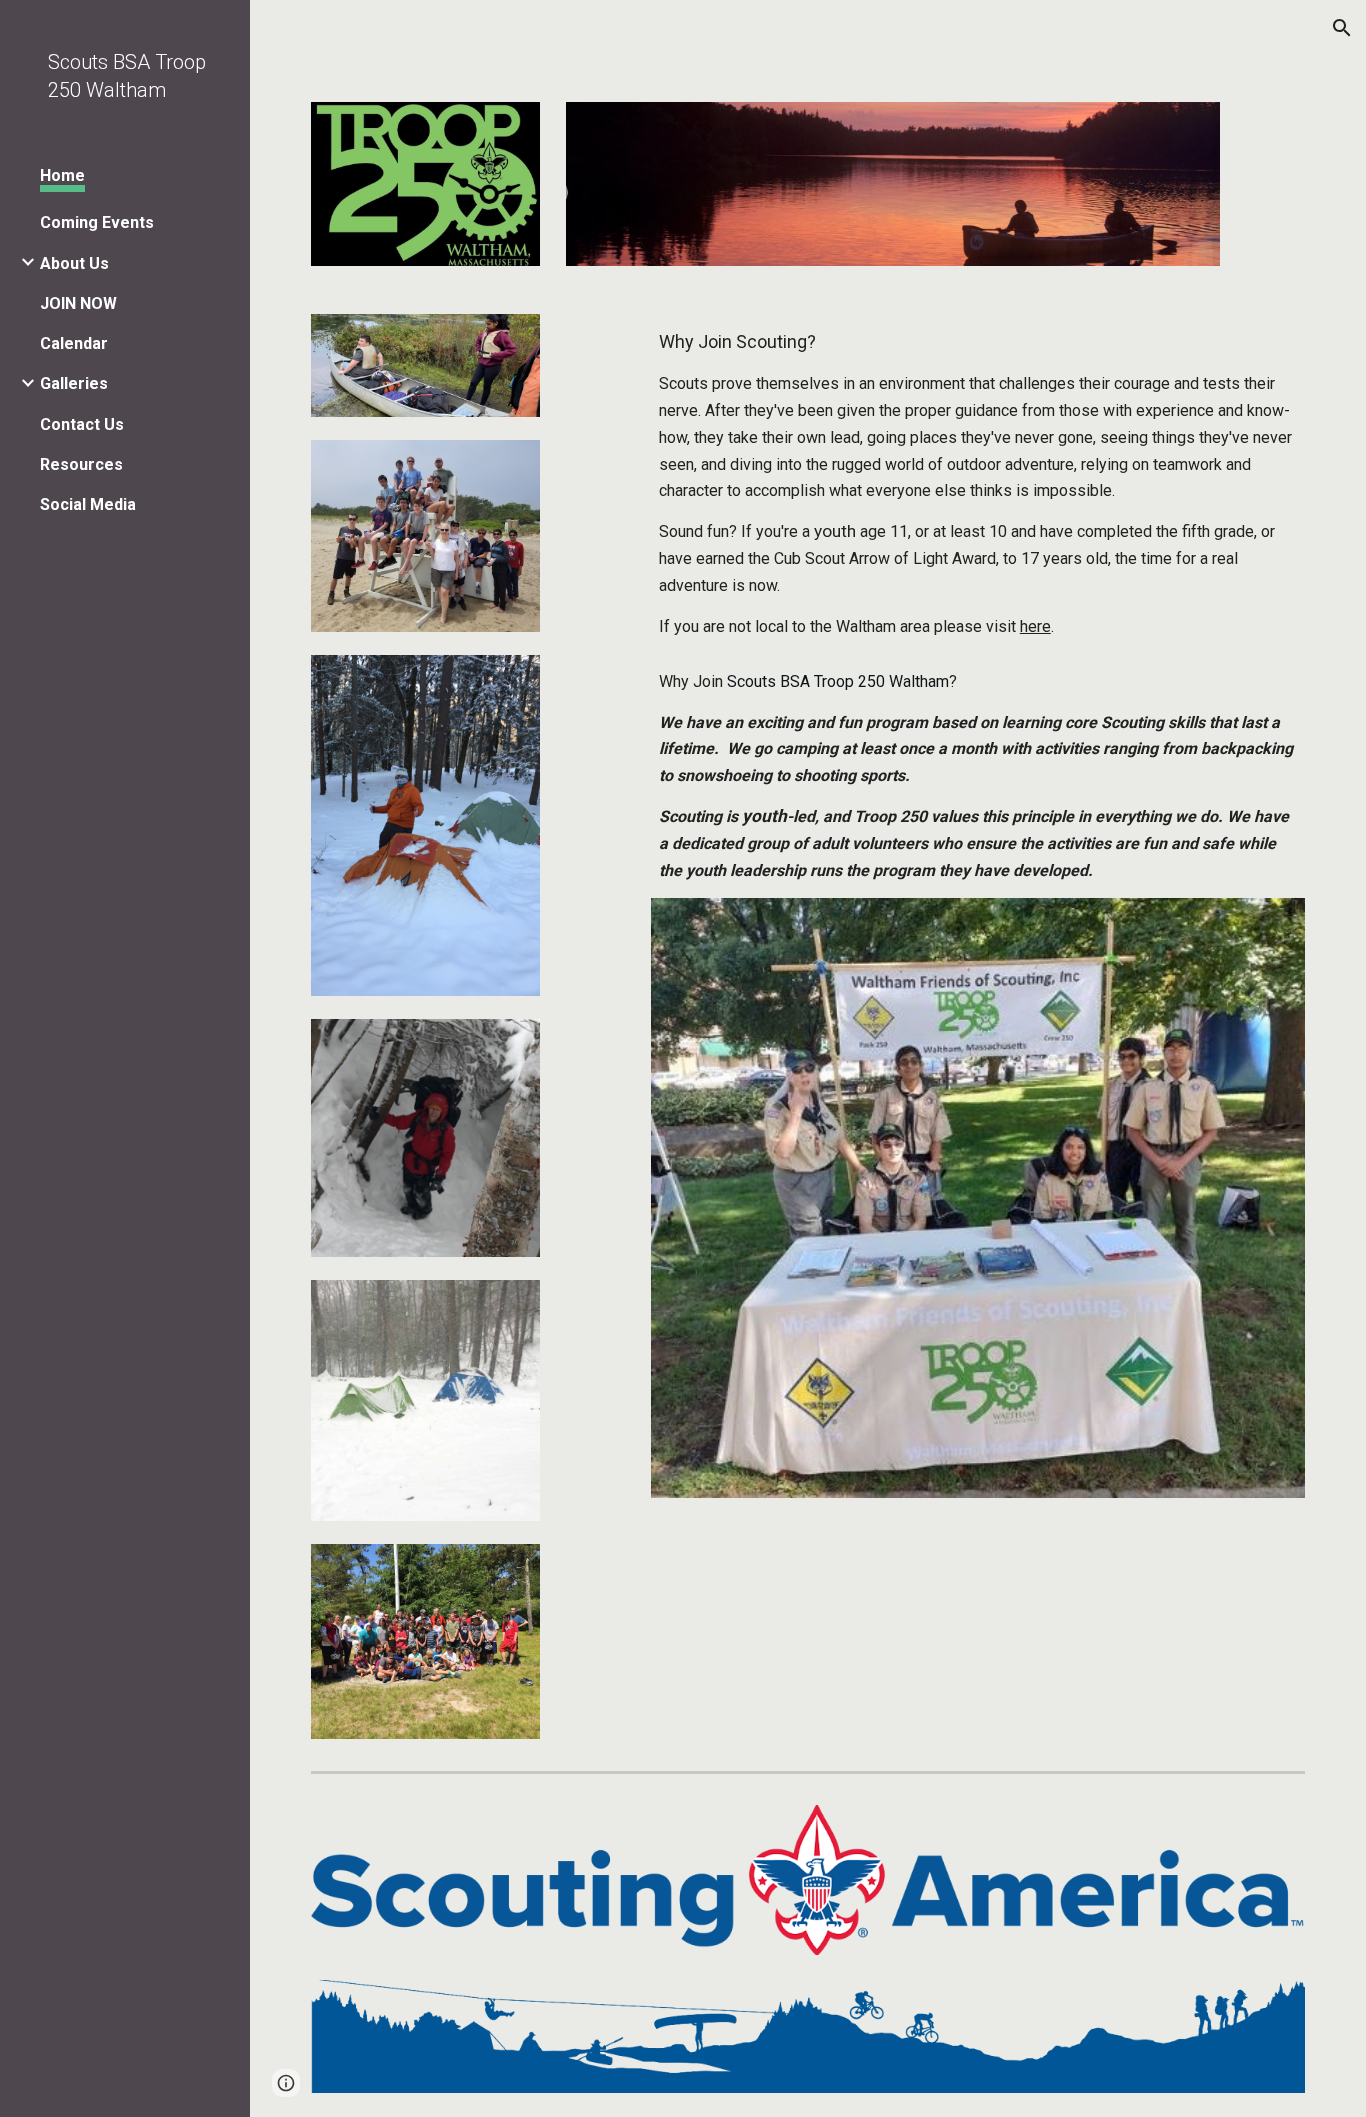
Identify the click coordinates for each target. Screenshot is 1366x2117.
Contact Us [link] (82, 424)
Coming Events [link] (97, 222)
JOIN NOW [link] (78, 303)
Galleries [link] (74, 383)
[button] (1342, 28)
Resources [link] (81, 464)
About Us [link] (74, 263)
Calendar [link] (74, 343)
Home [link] (62, 175)
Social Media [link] (88, 504)
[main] (978, 483)
